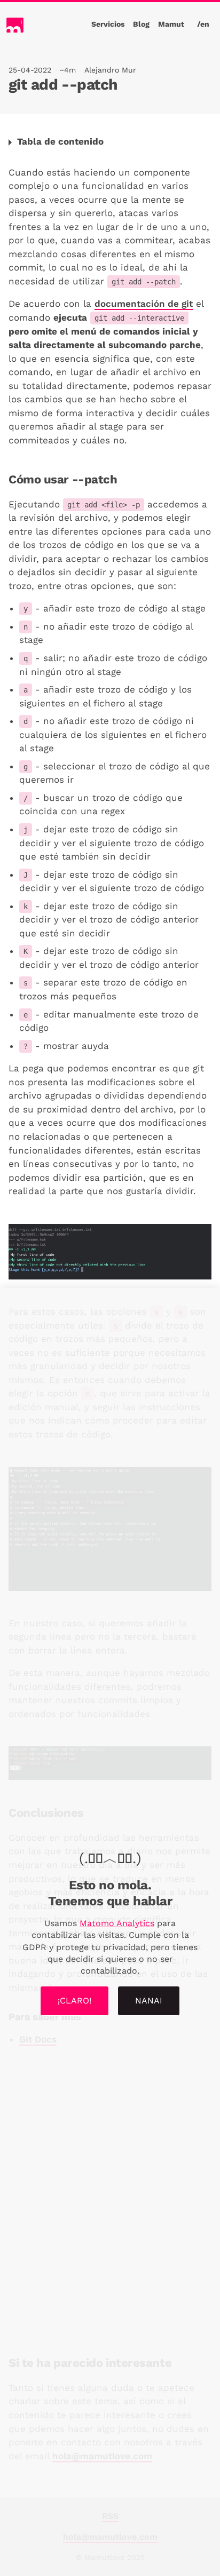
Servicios (108, 24)
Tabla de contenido (60, 141)
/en (203, 24)
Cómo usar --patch (63, 479)
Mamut (171, 24)
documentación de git (144, 304)
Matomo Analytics (117, 1923)
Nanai (149, 2001)
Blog (141, 24)
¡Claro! (74, 2001)
